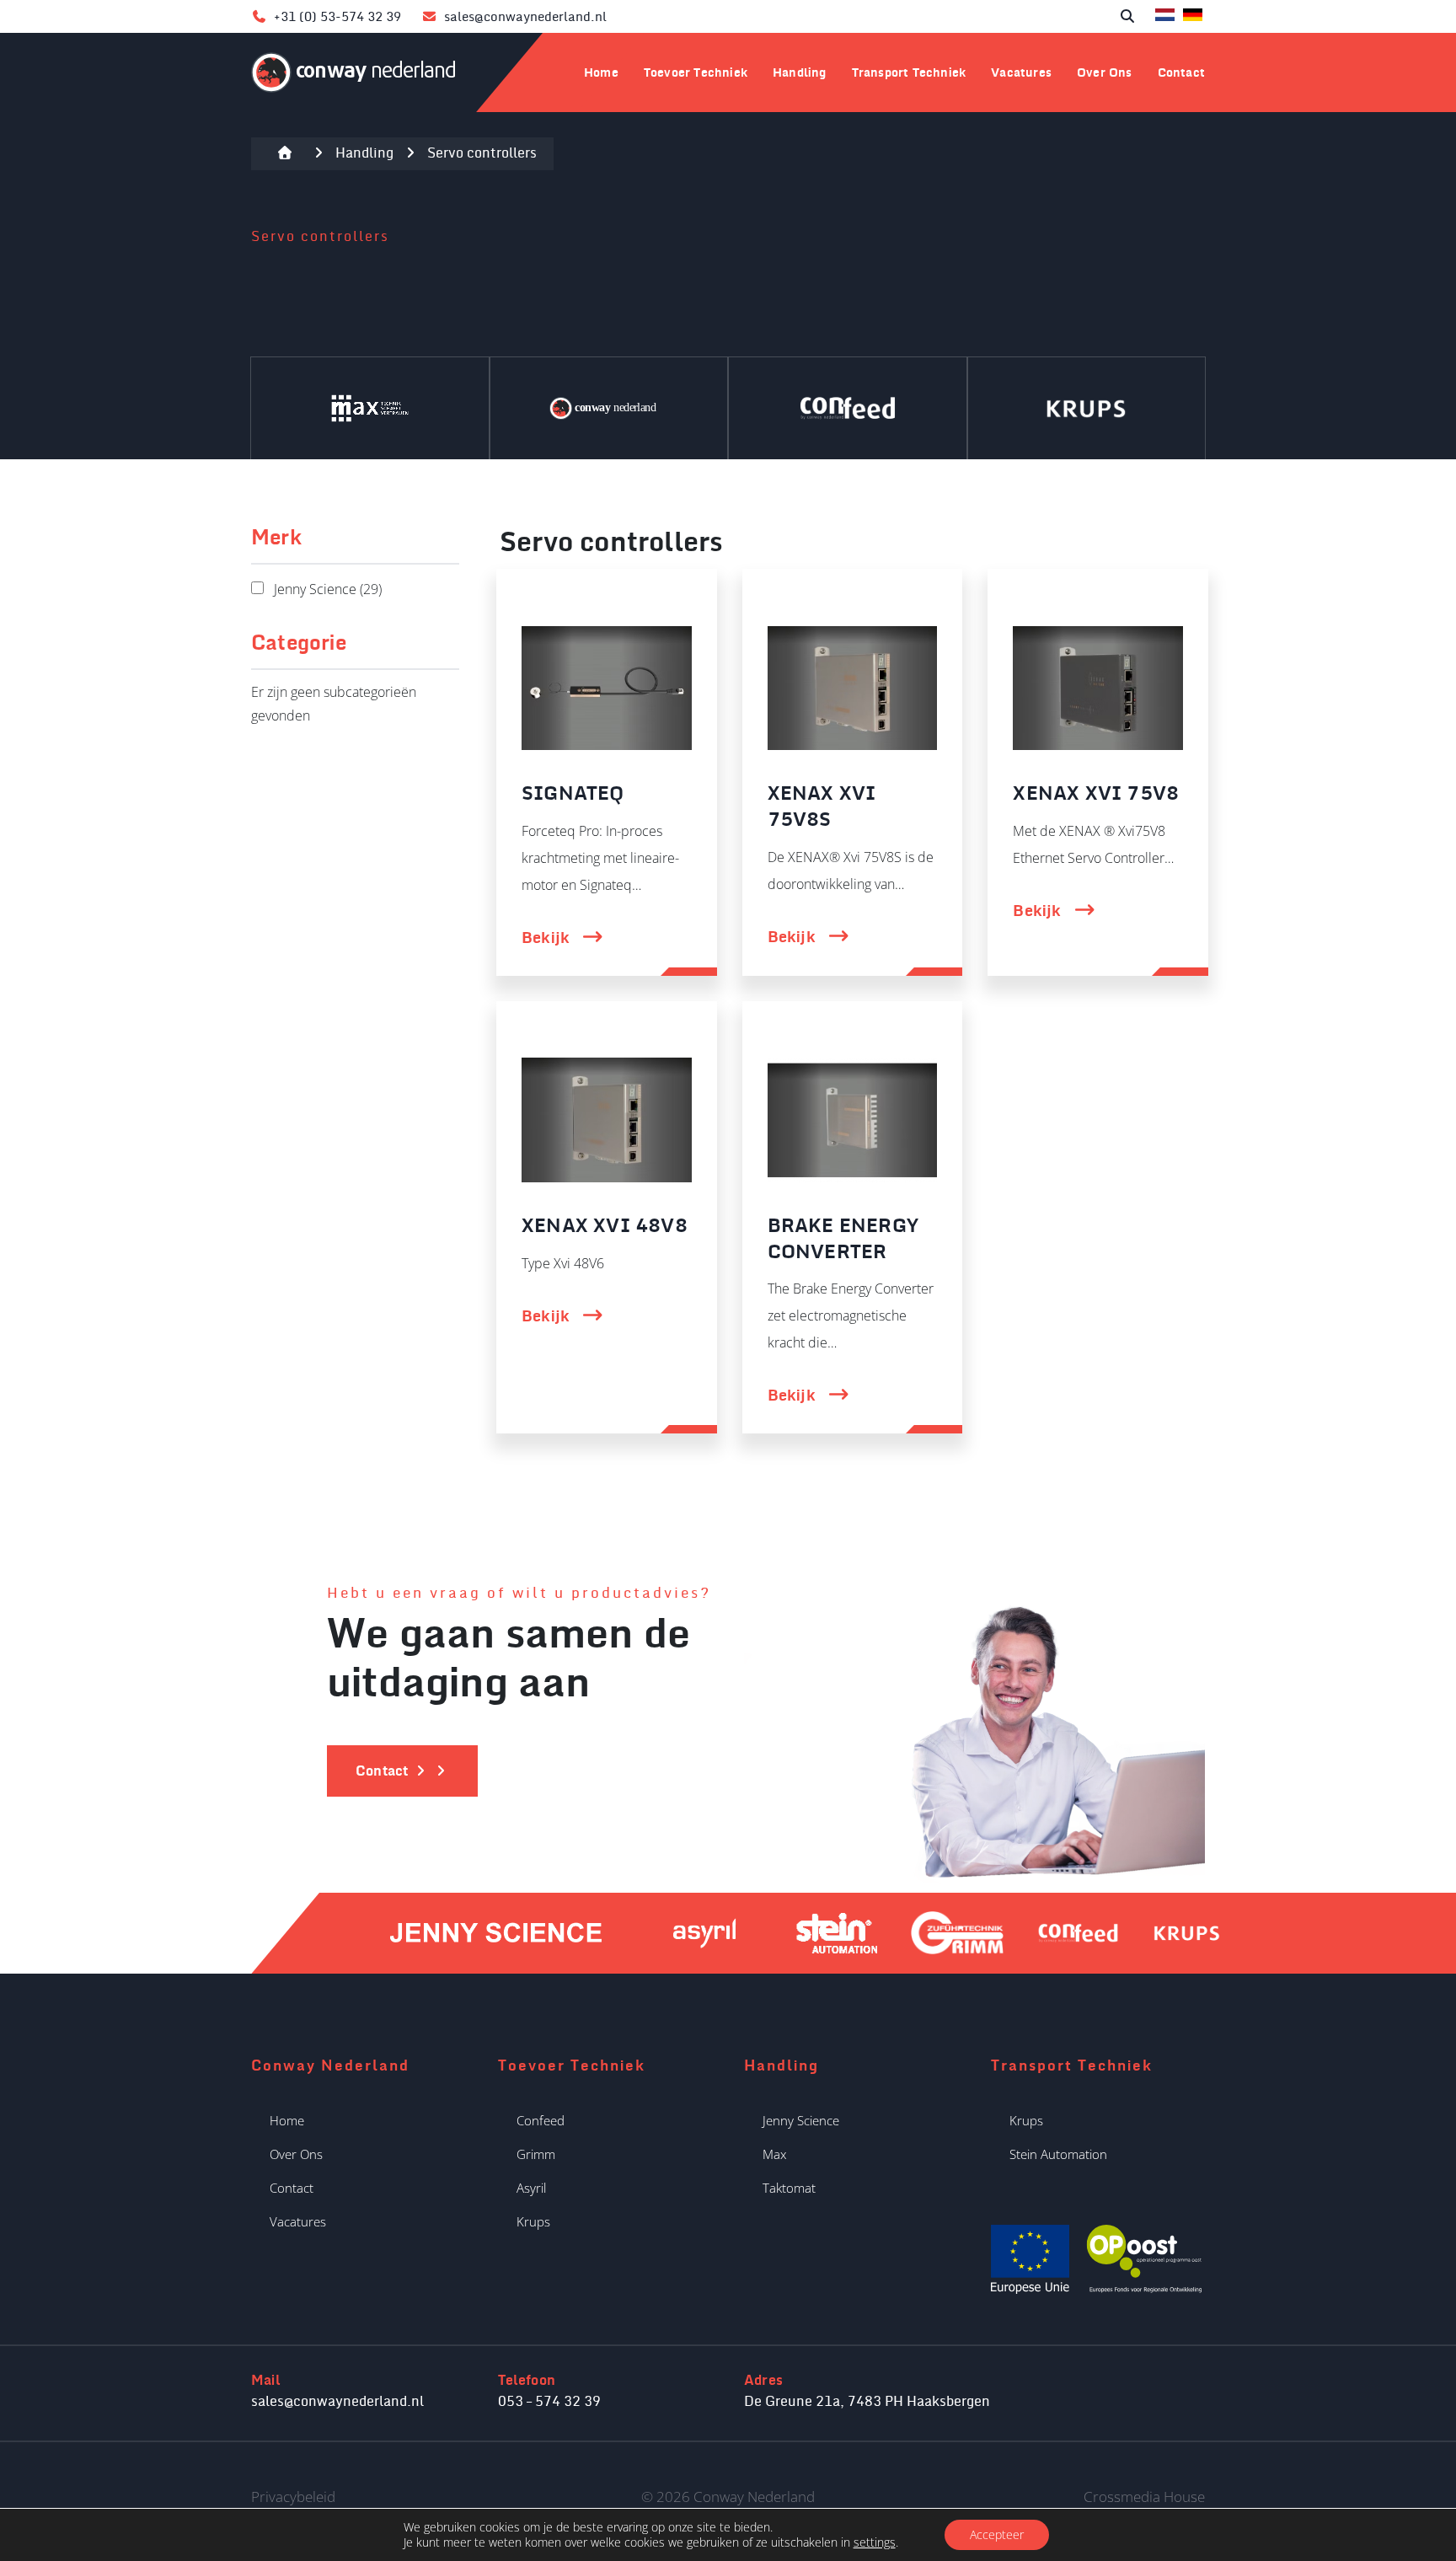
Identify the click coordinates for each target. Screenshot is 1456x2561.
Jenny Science (801, 2120)
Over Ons (1105, 73)
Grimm (536, 2154)
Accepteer (997, 2534)
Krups (533, 2221)
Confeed (541, 2120)
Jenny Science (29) (328, 589)
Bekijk (548, 939)
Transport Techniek (909, 73)
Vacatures (1021, 73)
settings (875, 2542)
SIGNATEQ (573, 794)
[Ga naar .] (285, 153)
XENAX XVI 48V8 (605, 1226)
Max (774, 2154)
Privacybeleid (293, 2497)
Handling (800, 73)
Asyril (531, 2188)
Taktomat (789, 2188)
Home (601, 73)
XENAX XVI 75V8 (1096, 794)
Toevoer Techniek (696, 73)
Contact (1181, 73)
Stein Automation (1058, 2154)
